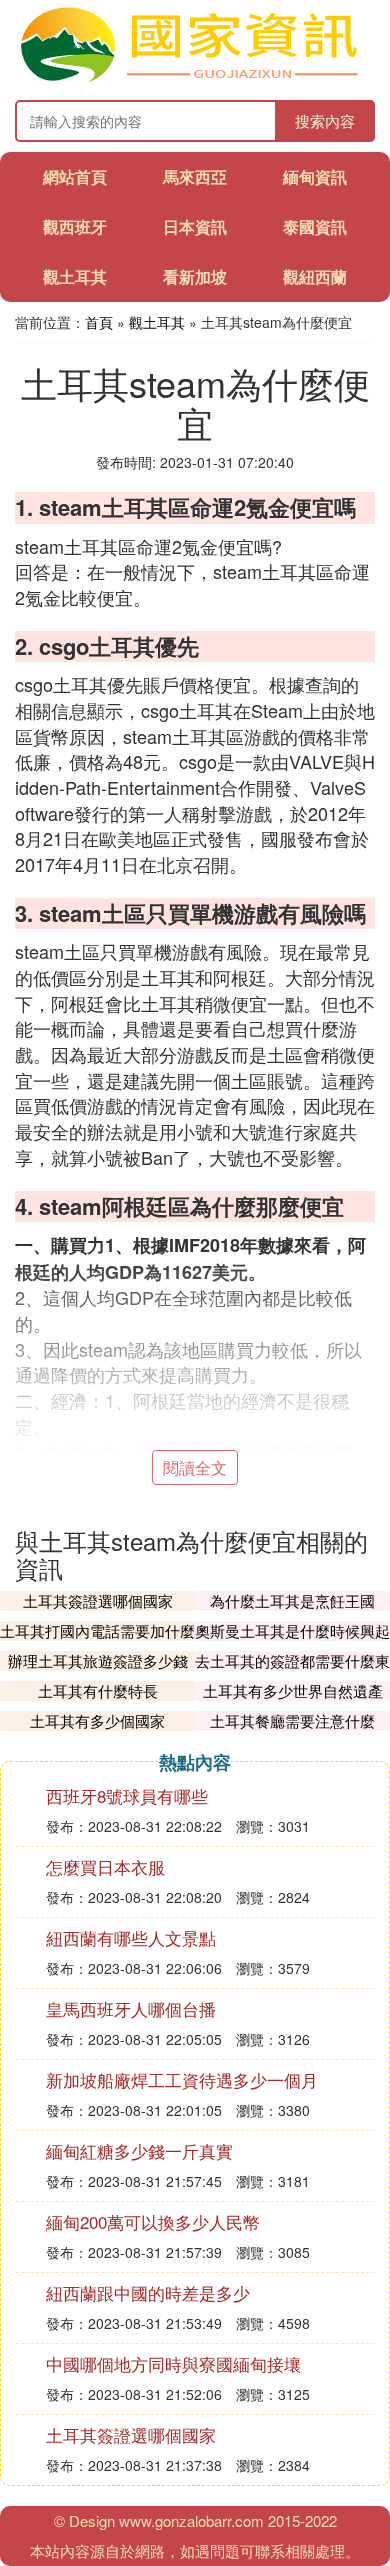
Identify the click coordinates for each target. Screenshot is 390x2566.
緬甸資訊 (315, 176)
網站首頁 (75, 176)
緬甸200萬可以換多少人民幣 (153, 2221)
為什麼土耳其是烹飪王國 (292, 1600)
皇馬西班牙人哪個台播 (131, 2008)
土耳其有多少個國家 (97, 1720)
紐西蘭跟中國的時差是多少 (148, 2292)
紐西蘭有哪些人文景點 (131, 1937)
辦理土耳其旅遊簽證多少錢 (98, 1660)
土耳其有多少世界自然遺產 (293, 1690)
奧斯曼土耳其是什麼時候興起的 (292, 1640)
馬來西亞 (195, 176)
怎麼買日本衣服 (105, 1866)
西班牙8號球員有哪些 (127, 1795)
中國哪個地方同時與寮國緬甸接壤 (173, 2363)
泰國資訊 (315, 226)
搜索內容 (325, 120)
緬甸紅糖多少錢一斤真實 (139, 2150)
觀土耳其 (75, 276)
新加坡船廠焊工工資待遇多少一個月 (182, 2079)
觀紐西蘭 (315, 276)
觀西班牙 (75, 226)
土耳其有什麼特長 (98, 1690)
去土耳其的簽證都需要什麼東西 (292, 1670)
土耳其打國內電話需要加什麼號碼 (97, 1640)
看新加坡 (195, 276)
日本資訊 (195, 226)
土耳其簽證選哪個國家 (98, 1600)
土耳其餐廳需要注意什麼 (292, 1720)
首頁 (99, 322)
